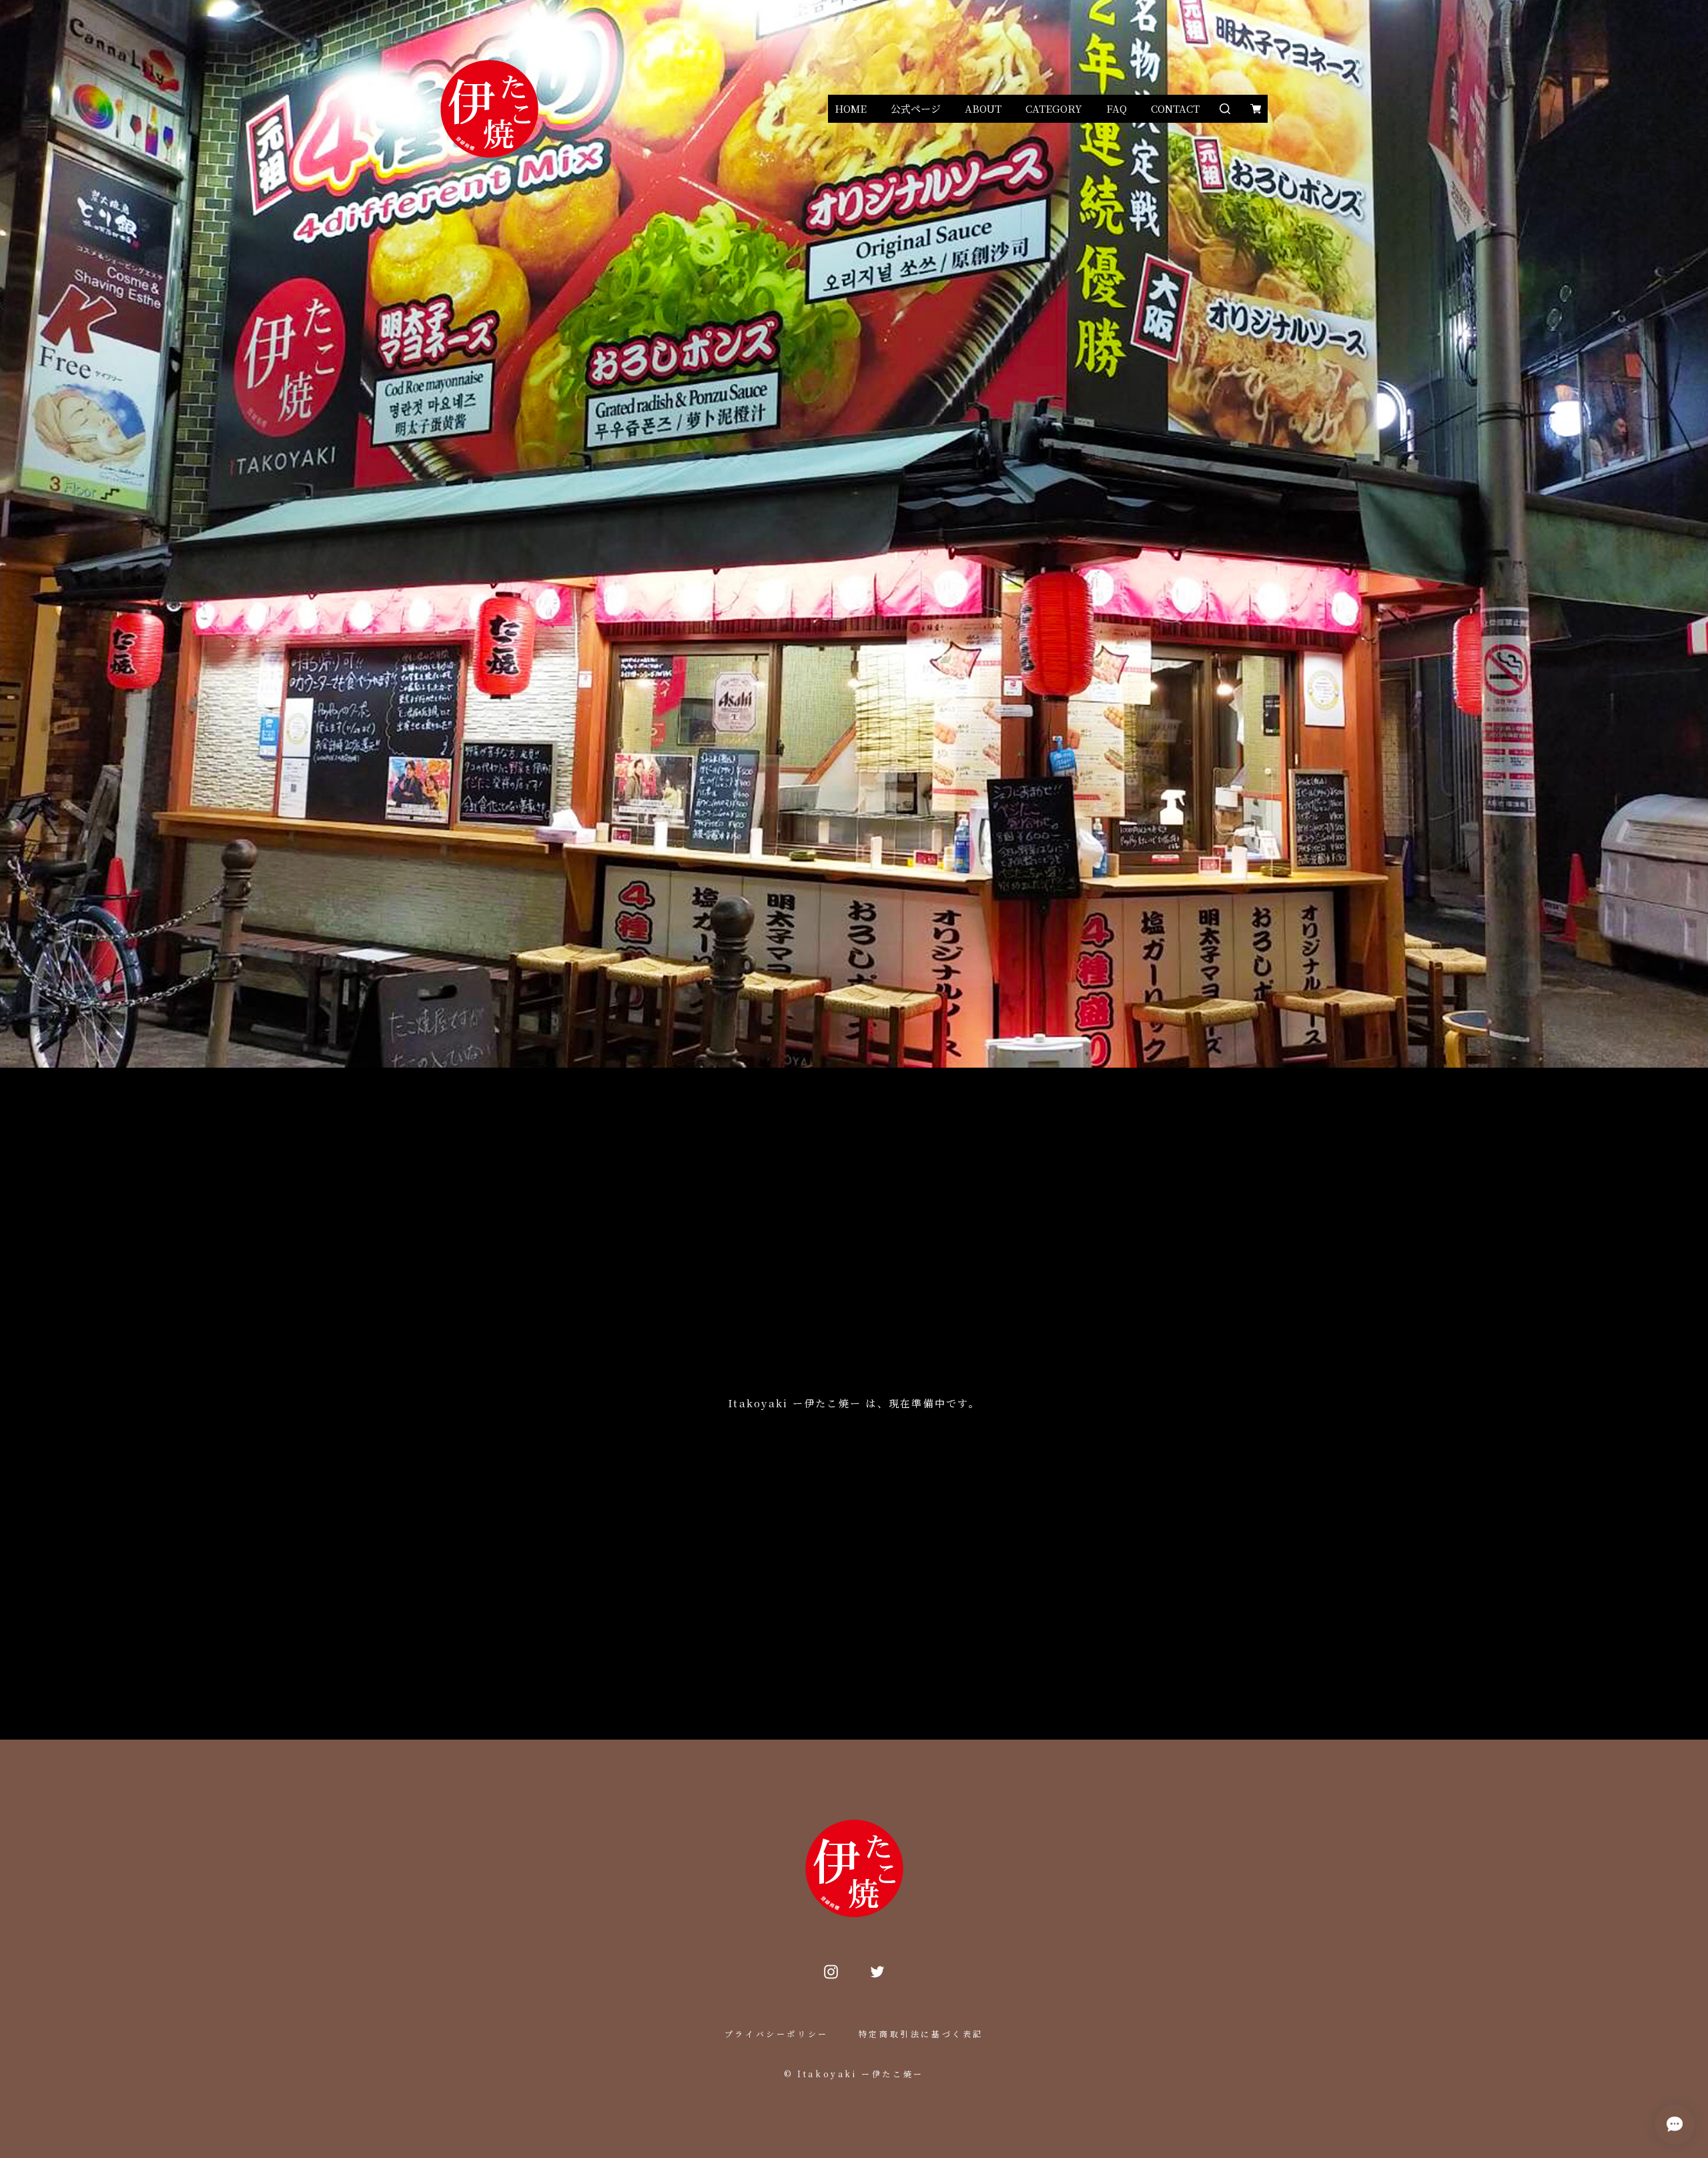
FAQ (1117, 108)
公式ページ (916, 108)
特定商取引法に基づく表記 (921, 2034)
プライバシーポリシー (777, 2034)
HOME (851, 108)
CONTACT (1175, 108)
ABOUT (983, 108)
